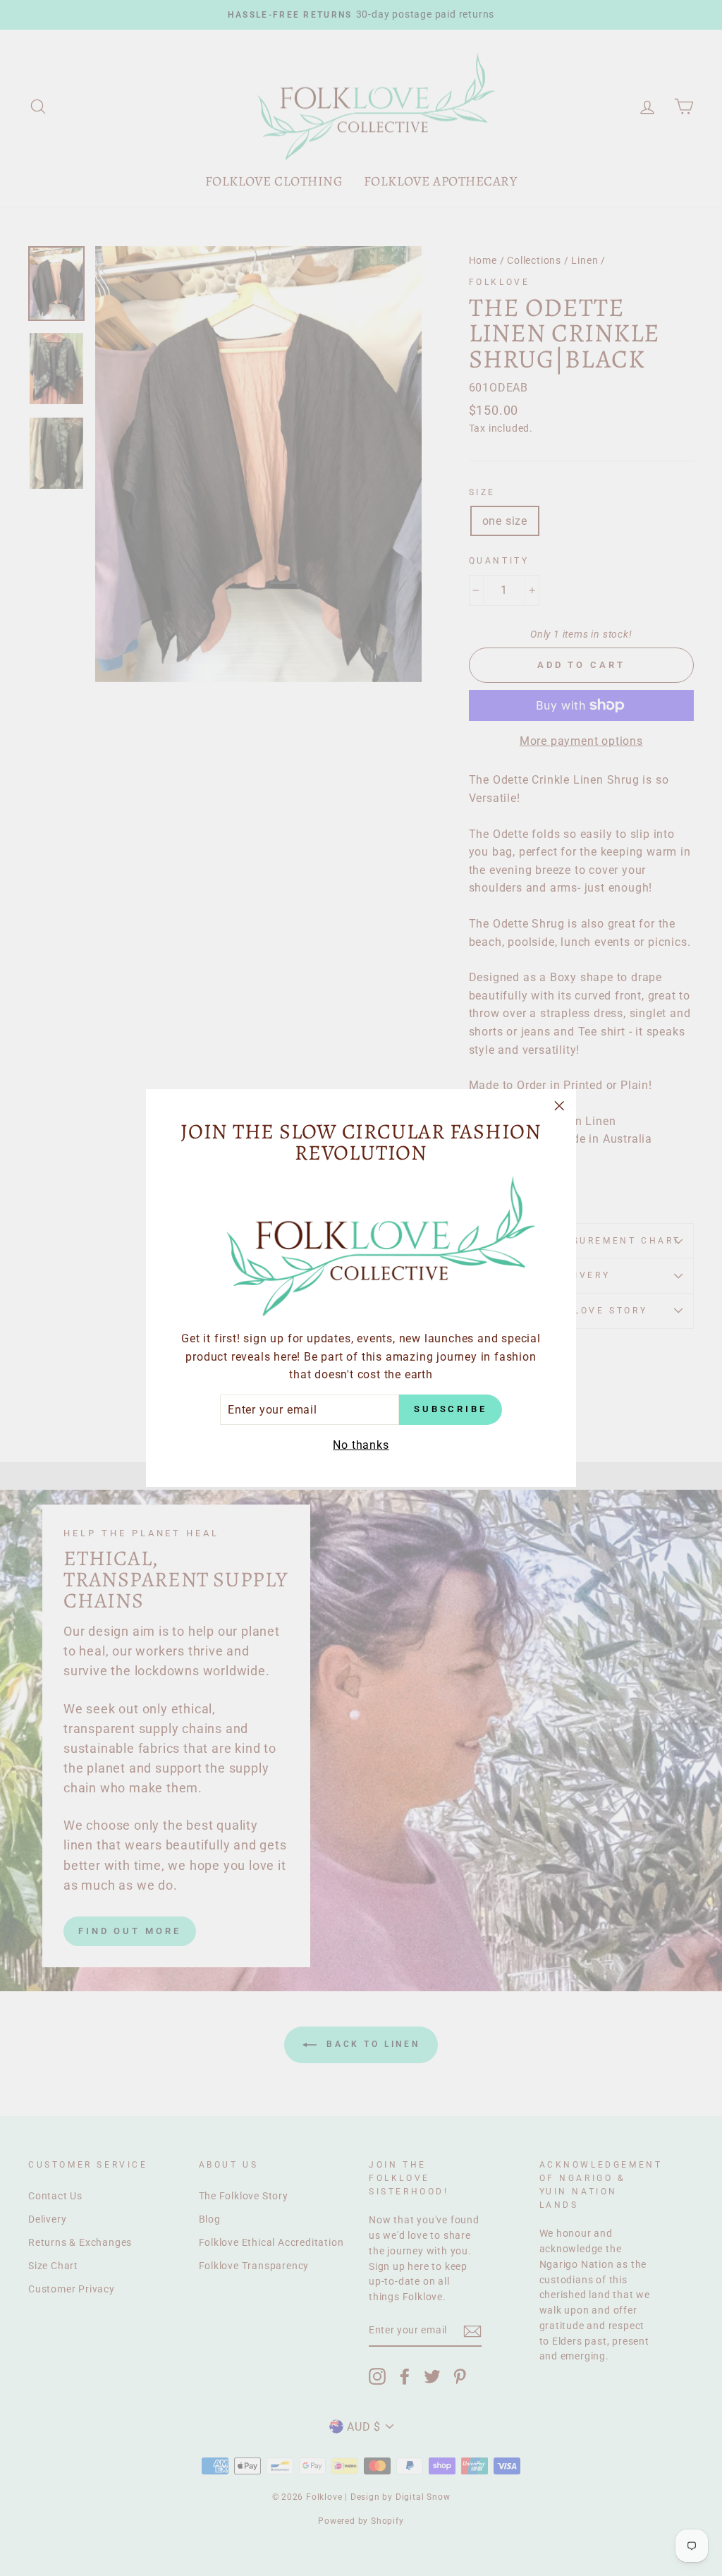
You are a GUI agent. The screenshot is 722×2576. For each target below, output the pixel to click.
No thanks (361, 1445)
